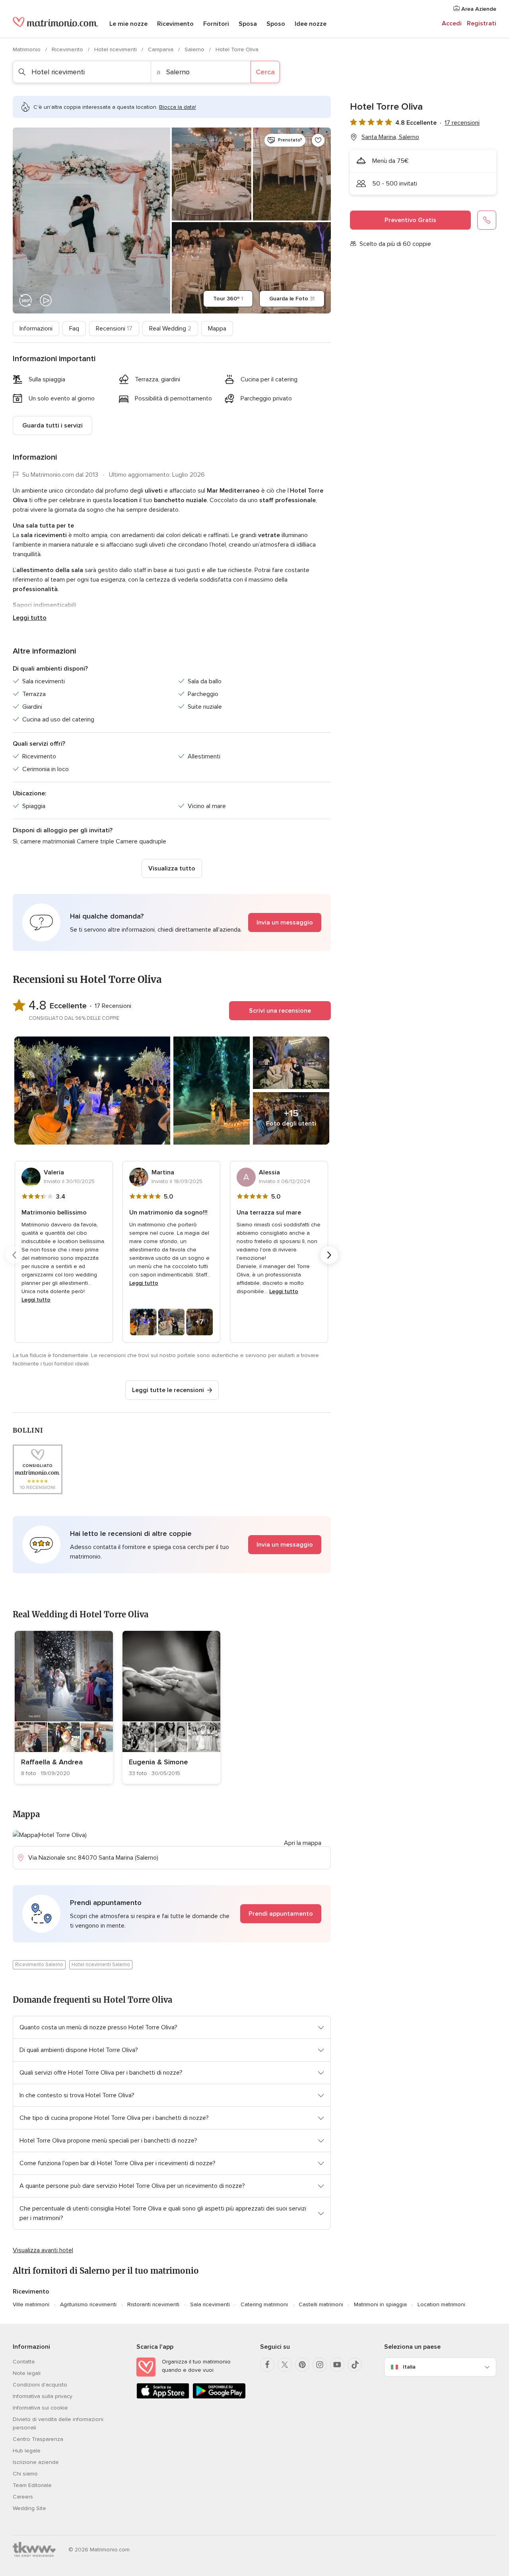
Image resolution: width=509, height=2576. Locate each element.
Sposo (276, 24)
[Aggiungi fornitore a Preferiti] (318, 140)
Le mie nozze (128, 24)
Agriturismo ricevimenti (88, 2304)
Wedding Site (29, 2508)
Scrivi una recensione (280, 1011)
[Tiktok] (355, 2365)
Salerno (195, 49)
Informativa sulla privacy (43, 2396)
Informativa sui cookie (40, 2408)
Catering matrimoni (264, 2304)
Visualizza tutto (172, 868)
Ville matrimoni (31, 2304)
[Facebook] (267, 2365)
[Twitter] (285, 2365)
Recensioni (114, 329)
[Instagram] (320, 2365)
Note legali (27, 2373)
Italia (409, 2367)
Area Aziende (478, 9)
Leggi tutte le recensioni (168, 1390)
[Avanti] (329, 1255)
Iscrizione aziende (36, 2462)
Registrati (482, 23)
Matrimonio (27, 49)
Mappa (217, 329)
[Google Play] (219, 2397)
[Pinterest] (302, 2365)
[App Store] (163, 2397)
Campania (161, 49)
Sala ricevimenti (210, 2304)
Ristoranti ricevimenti (153, 2304)
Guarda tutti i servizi (52, 425)
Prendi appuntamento (281, 1914)
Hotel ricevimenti (116, 49)
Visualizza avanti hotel (43, 2250)
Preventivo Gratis (410, 220)
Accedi (452, 23)
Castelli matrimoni (321, 2304)
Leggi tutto (30, 618)
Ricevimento (175, 24)
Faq (74, 329)
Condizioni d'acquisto (40, 2385)
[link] (64, 1707)
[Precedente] (14, 1255)
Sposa (248, 24)
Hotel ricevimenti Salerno (101, 1965)
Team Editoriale (32, 2485)
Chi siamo (25, 2474)
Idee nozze (311, 24)
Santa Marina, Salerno (390, 137)
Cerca (265, 72)
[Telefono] (487, 220)
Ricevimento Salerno (39, 1965)
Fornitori (216, 24)
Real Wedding (170, 329)
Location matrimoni (441, 2304)
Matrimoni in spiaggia (380, 2304)
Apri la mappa (303, 1843)
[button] (172, 922)
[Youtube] (337, 2365)
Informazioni (36, 329)
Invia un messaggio (285, 922)
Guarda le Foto (292, 299)
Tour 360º (228, 299)
